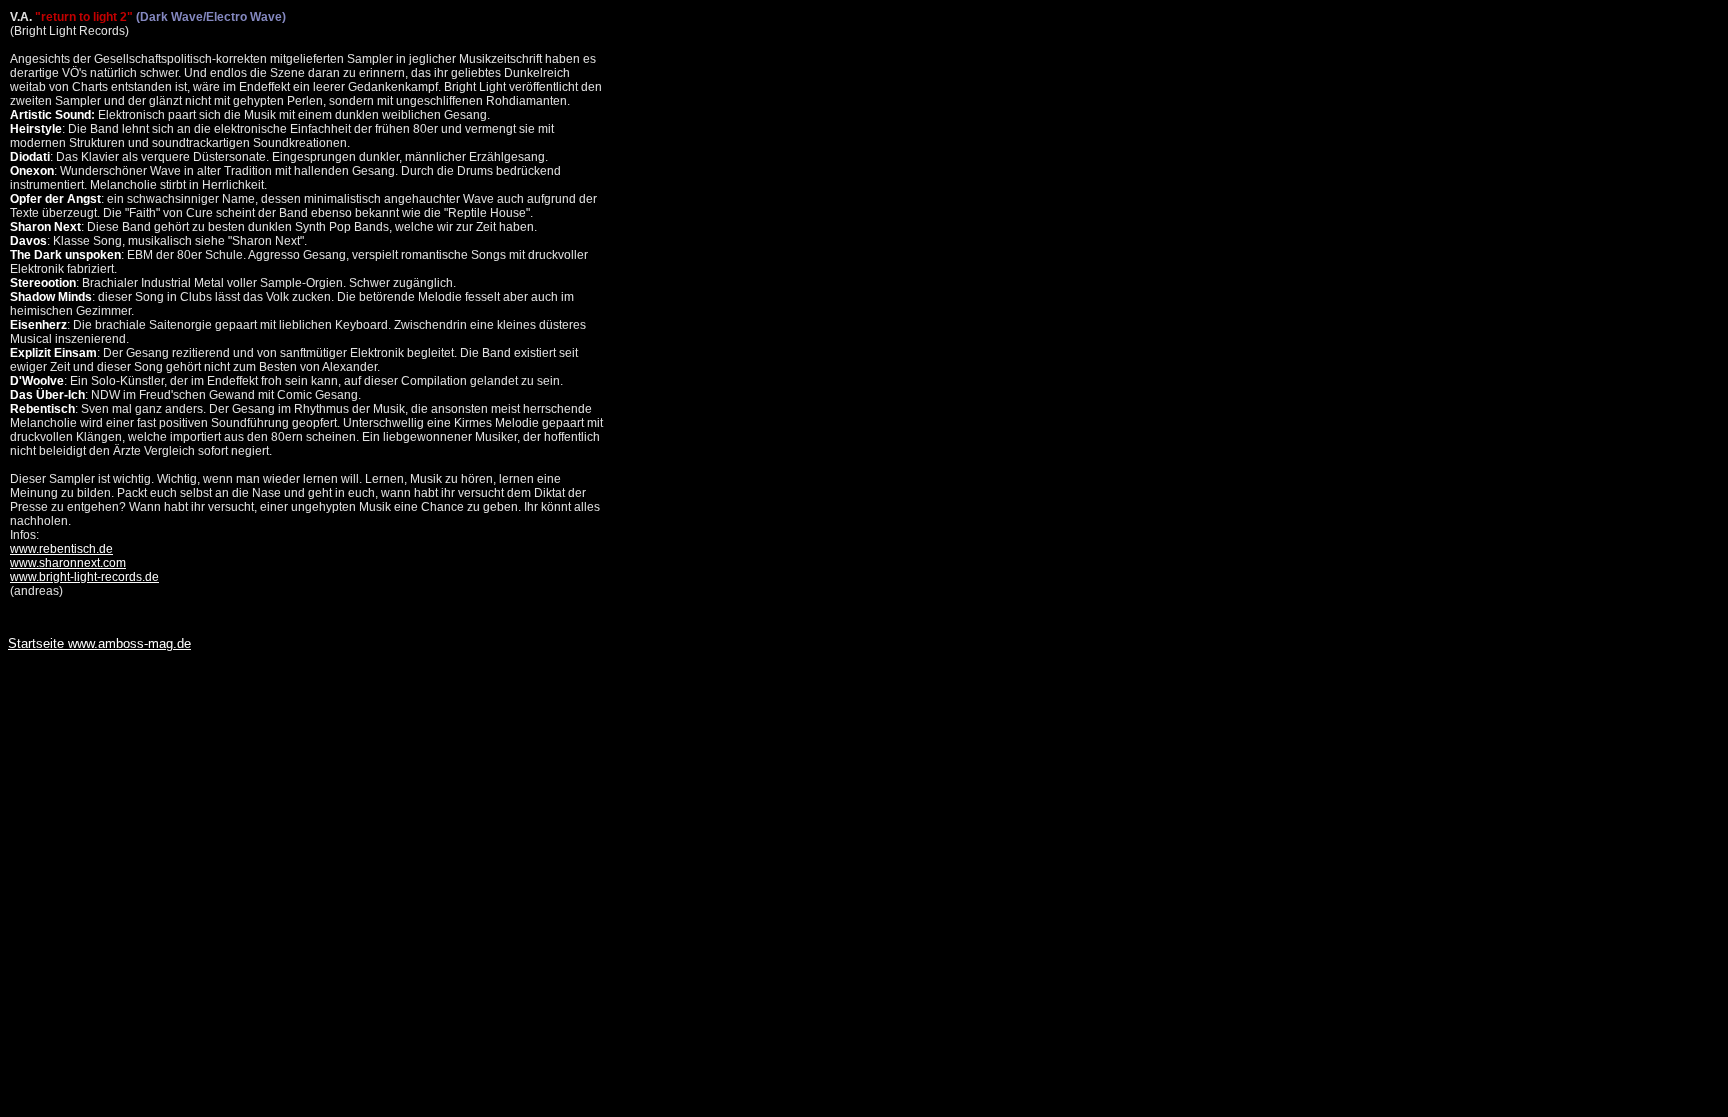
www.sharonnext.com (68, 563)
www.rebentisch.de (61, 549)
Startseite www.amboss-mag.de (99, 643)
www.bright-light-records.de (84, 577)
